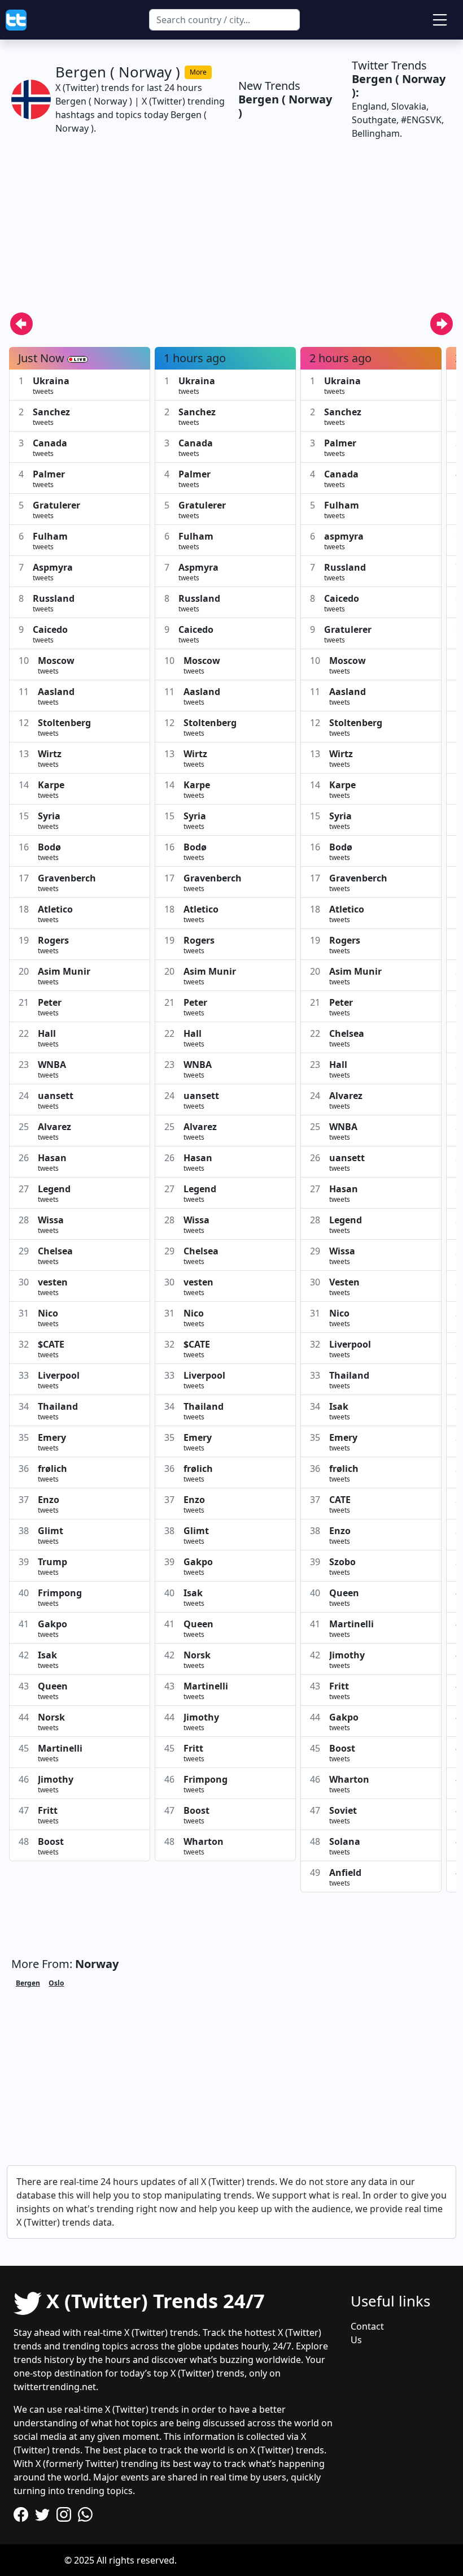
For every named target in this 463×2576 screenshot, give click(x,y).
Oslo (56, 1983)
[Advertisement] (231, 233)
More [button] (198, 72)
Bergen (28, 1983)
